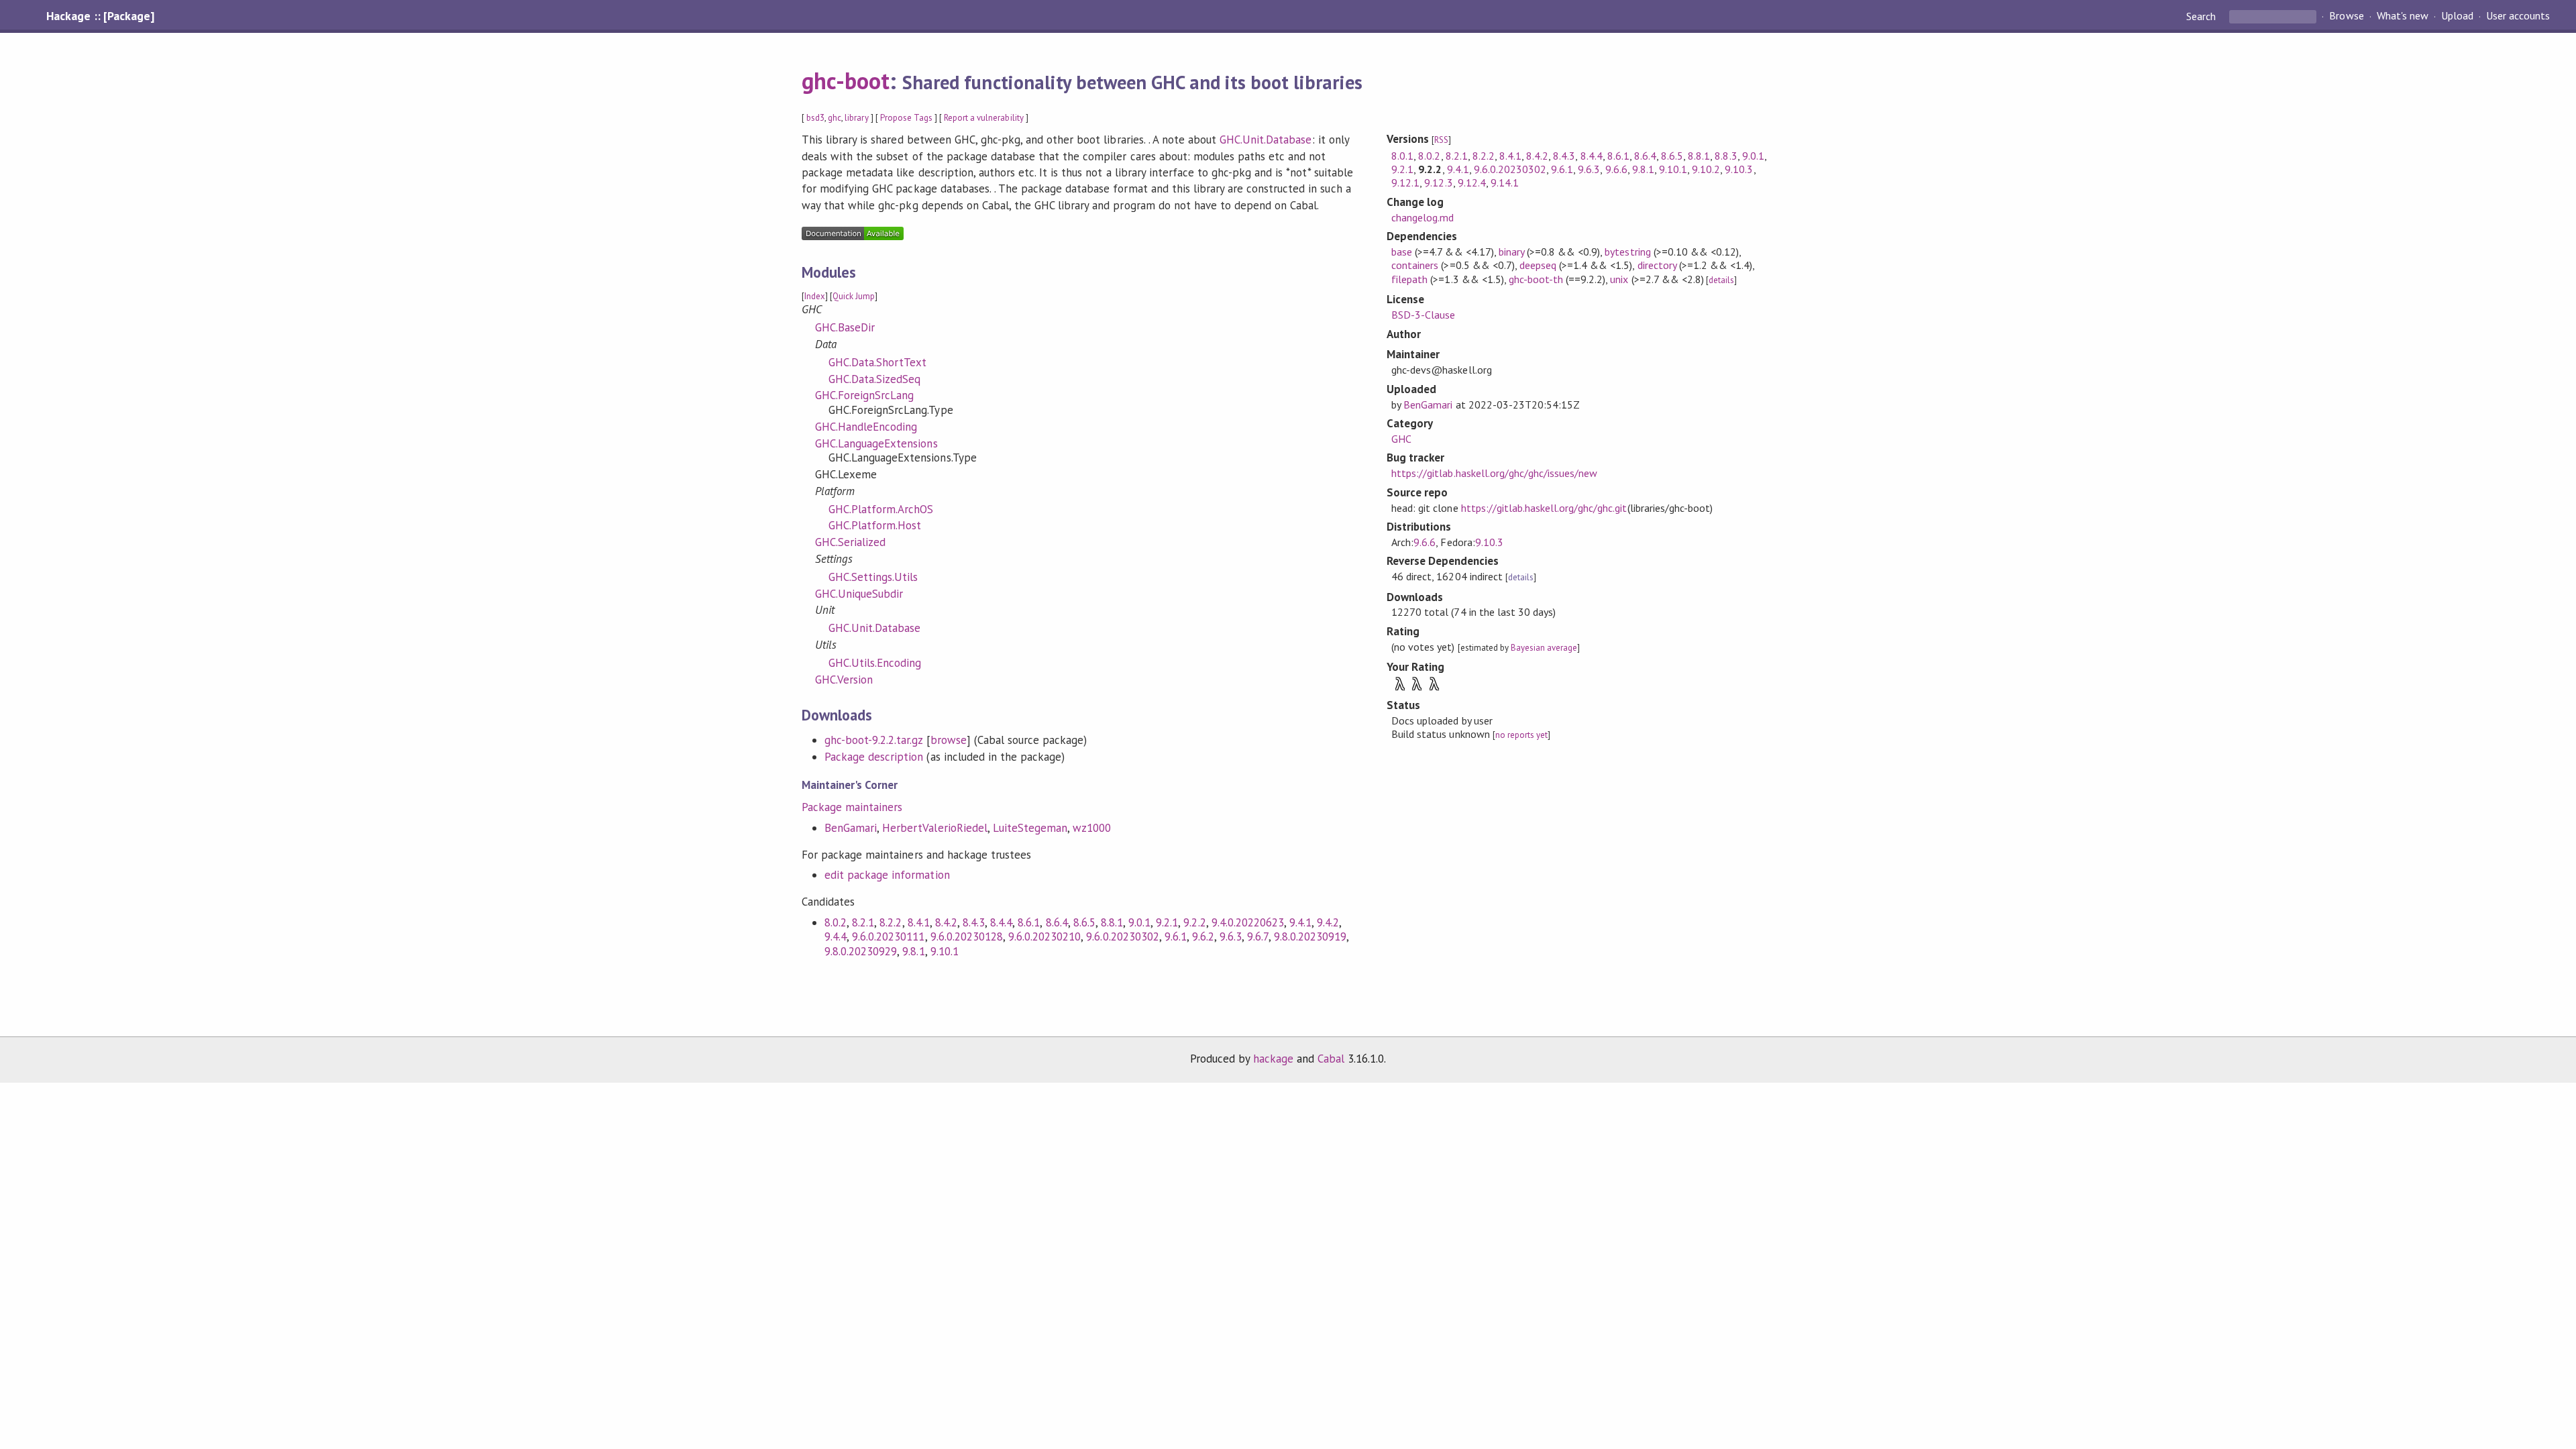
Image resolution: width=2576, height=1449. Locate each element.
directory (1657, 265)
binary (1511, 252)
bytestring (1627, 252)
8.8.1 (1112, 922)
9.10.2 (1706, 169)
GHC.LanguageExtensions (876, 443)
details (1721, 280)
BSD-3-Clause (1423, 315)
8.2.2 (891, 922)
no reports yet (1521, 735)
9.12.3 (1438, 182)
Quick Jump (854, 296)
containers (1415, 265)
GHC (1401, 439)
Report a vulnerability (984, 118)
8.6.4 (1057, 922)
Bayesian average (1544, 648)
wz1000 (1092, 828)
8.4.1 (919, 922)
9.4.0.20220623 (1248, 922)
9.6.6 (1616, 169)
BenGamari (851, 828)
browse (949, 740)
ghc (835, 118)
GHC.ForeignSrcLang (864, 395)
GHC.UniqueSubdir (859, 594)
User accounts (2518, 16)
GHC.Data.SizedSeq (874, 379)
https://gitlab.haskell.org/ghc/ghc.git (1544, 508)
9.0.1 (1139, 922)
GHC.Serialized (850, 542)
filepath (1409, 279)
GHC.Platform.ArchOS (881, 509)
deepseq (1538, 265)
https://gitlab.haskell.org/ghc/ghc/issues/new (1494, 473)
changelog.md (1423, 217)
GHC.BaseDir (845, 327)
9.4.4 (836, 936)
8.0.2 (836, 922)
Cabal (1331, 1059)
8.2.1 (863, 922)
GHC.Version (844, 680)
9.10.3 (1739, 169)
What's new (2403, 16)
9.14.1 (1505, 182)
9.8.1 (913, 951)
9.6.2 (1203, 936)
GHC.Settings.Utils (873, 577)
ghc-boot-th (1536, 279)
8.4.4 (1001, 922)
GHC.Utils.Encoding (875, 663)
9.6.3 (1231, 936)
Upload (2457, 16)
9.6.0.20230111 (888, 936)
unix (1619, 279)
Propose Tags (906, 118)
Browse (2346, 16)
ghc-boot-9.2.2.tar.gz (874, 740)
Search (2202, 16)
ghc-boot (846, 80)
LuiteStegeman (1030, 828)
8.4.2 (946, 922)
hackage (1273, 1059)
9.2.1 (1167, 922)
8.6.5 (1084, 922)
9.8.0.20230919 (1310, 936)
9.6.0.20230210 (1044, 936)
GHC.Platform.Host (875, 525)
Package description (874, 757)
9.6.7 (1257, 936)
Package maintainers (852, 807)
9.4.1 (1300, 922)
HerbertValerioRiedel (934, 828)
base (1402, 252)
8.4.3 (974, 922)
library (856, 118)
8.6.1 (1029, 922)
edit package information (887, 875)
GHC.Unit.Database (1266, 140)
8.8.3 (1726, 156)
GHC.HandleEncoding (866, 427)
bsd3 (815, 118)
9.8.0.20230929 (861, 951)
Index (815, 296)
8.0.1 (1402, 156)
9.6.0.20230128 (967, 936)
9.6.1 (1176, 936)
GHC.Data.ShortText (877, 362)
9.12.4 (1472, 182)
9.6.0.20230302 (1122, 936)
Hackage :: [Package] (100, 16)
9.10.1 (945, 951)
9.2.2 (1194, 922)
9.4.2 (1328, 922)
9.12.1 (1405, 182)
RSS (1441, 140)
